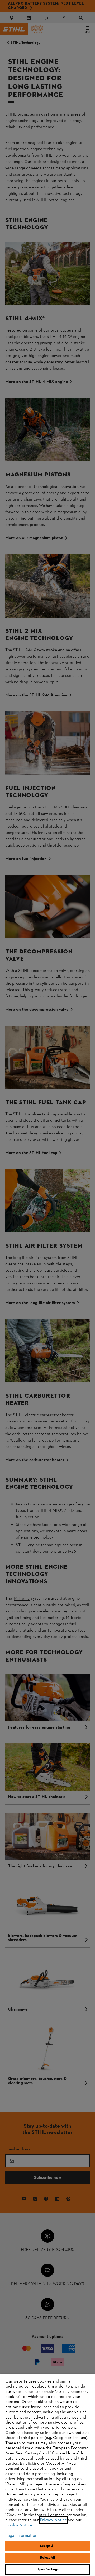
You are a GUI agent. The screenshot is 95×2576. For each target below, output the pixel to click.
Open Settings (47, 2569)
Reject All (47, 2558)
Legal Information (21, 2536)
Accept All (47, 2546)
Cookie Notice (19, 2525)
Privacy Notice (53, 2520)
